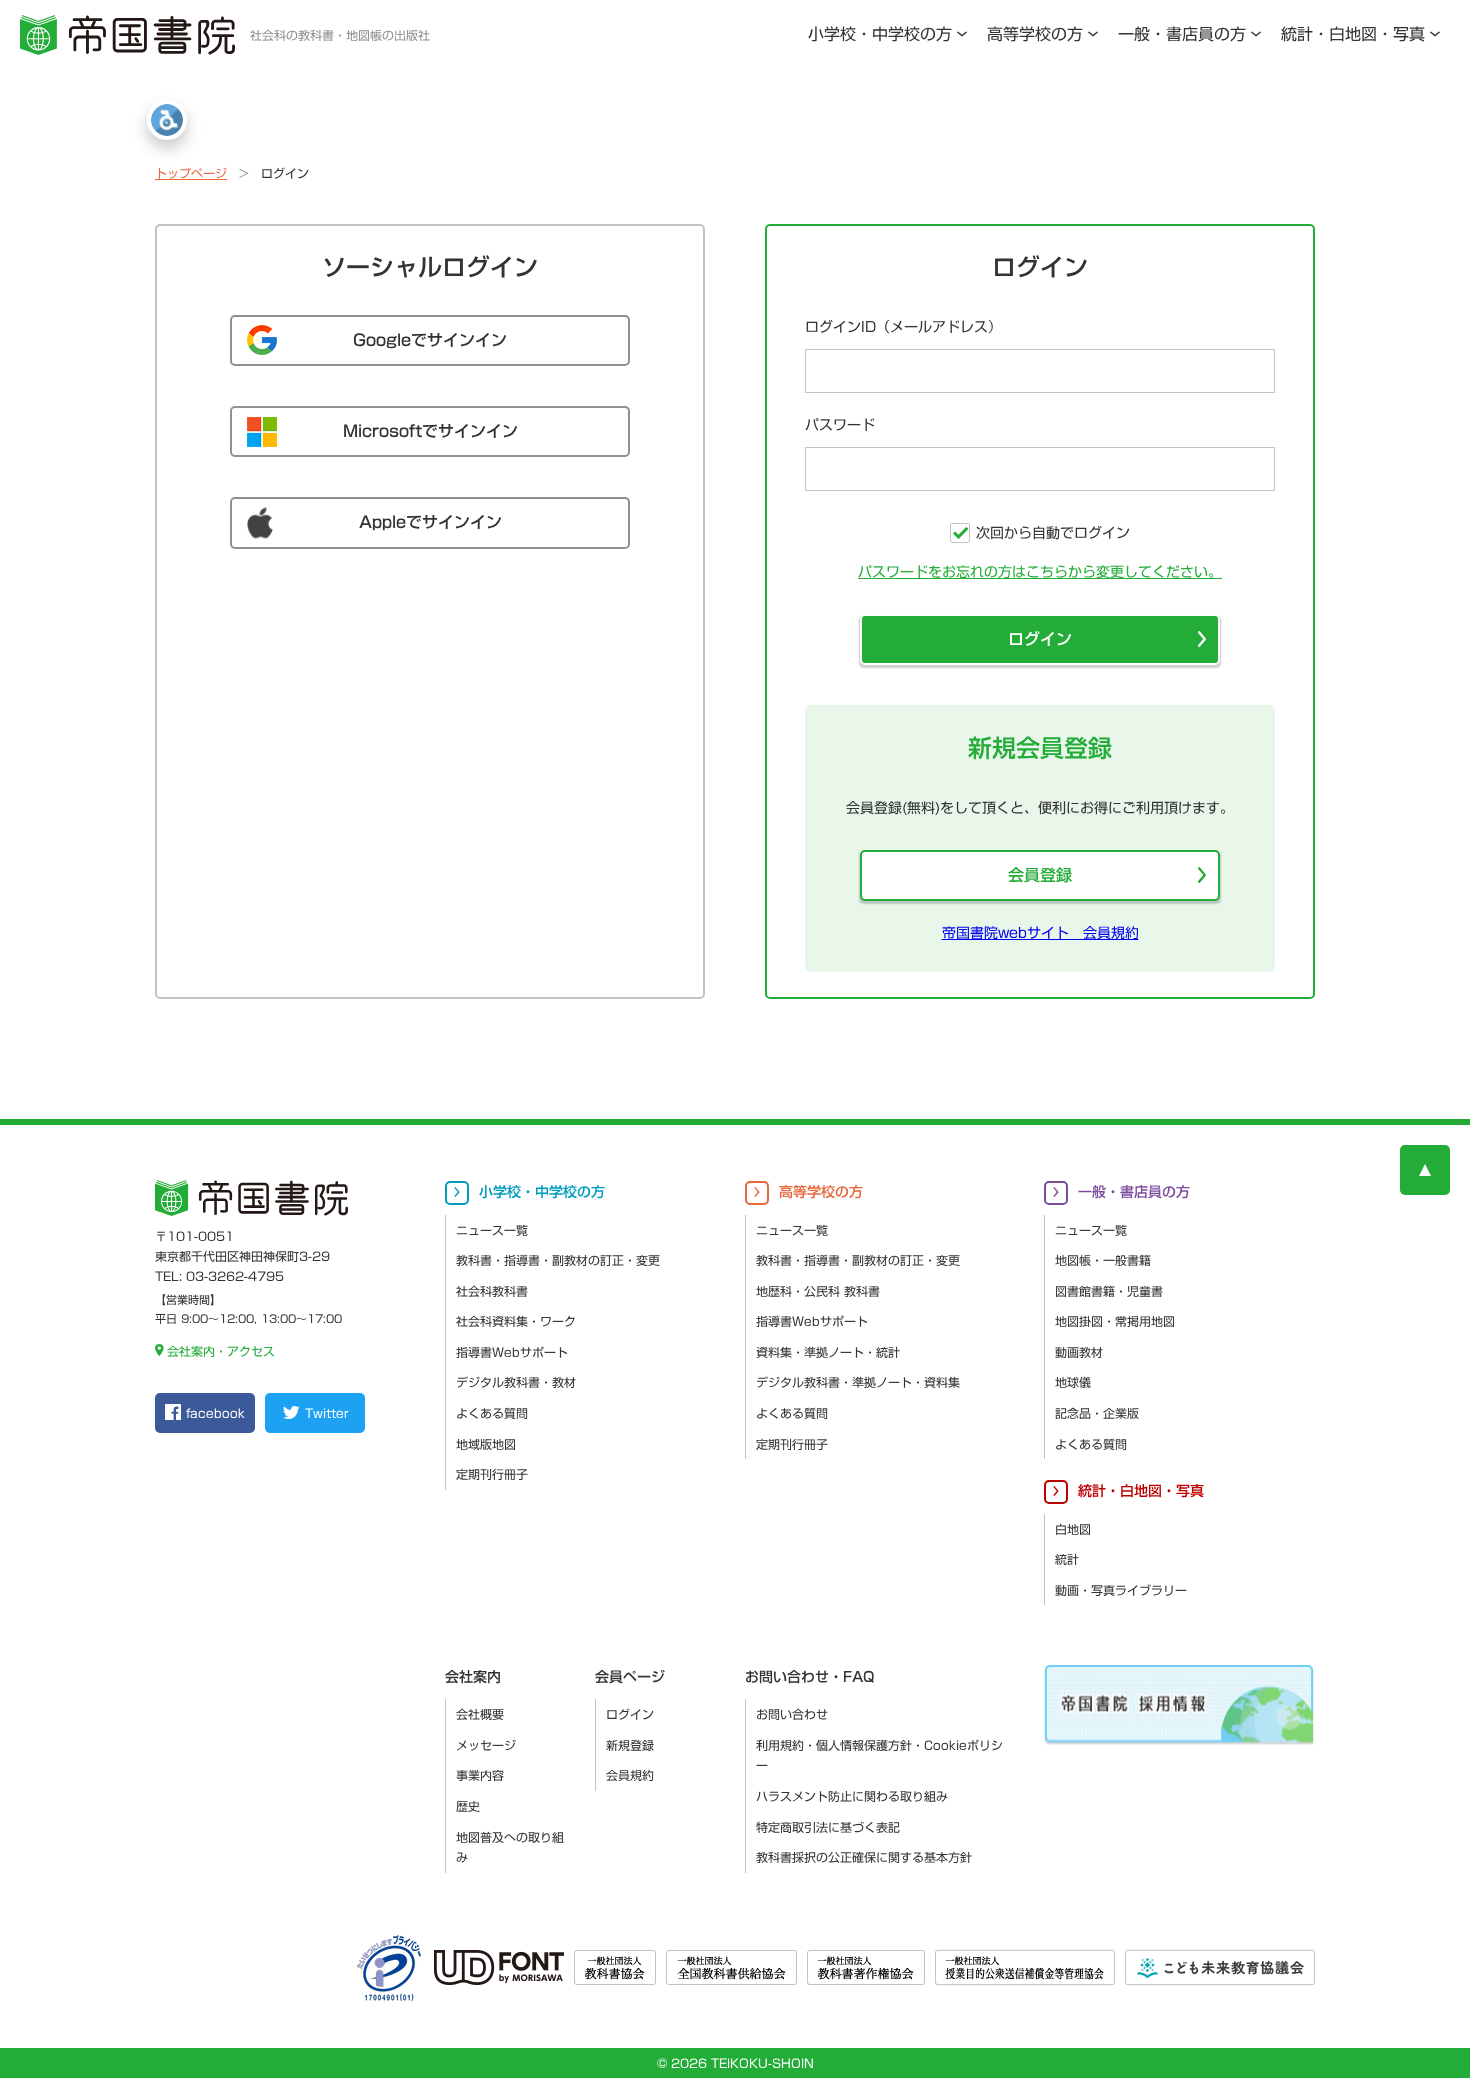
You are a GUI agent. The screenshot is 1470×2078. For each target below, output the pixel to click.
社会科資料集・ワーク (516, 1321)
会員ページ (630, 1677)
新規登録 (630, 1745)
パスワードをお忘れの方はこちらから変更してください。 (1040, 572)
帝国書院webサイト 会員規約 (1040, 933)
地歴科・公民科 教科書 (818, 1291)
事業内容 (480, 1775)
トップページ (191, 173)
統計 (1067, 1559)
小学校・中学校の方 (880, 34)
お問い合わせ (792, 1714)
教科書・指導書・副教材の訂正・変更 (558, 1260)
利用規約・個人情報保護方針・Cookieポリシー (879, 1755)
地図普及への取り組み (510, 1847)
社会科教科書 (492, 1291)
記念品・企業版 (1097, 1413)
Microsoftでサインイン (430, 431)
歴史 (468, 1806)
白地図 (1073, 1529)
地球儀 (1073, 1382)
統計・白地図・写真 (1353, 34)
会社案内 (473, 1677)
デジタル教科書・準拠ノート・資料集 (858, 1382)
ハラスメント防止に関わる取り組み (852, 1796)
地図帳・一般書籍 (1103, 1260)
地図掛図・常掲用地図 (1115, 1321)
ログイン (1040, 639)
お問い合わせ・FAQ (809, 1677)
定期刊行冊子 (492, 1474)
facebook (215, 1413)
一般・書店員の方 (1182, 34)
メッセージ (486, 1745)
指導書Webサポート (512, 1352)
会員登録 (1040, 875)
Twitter (326, 1413)
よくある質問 (492, 1413)
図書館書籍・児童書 (1109, 1291)
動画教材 (1079, 1352)
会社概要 (480, 1714)
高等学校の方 (1035, 34)
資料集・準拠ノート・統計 (828, 1352)
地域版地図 (486, 1444)
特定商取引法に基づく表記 (828, 1827)
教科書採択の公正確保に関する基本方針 (864, 1857)
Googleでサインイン (430, 340)
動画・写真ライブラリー (1121, 1590)
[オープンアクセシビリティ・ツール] (167, 120)
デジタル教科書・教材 (516, 1382)
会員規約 (630, 1775)
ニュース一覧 (492, 1230)
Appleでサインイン (430, 522)
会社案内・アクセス (221, 1351)
